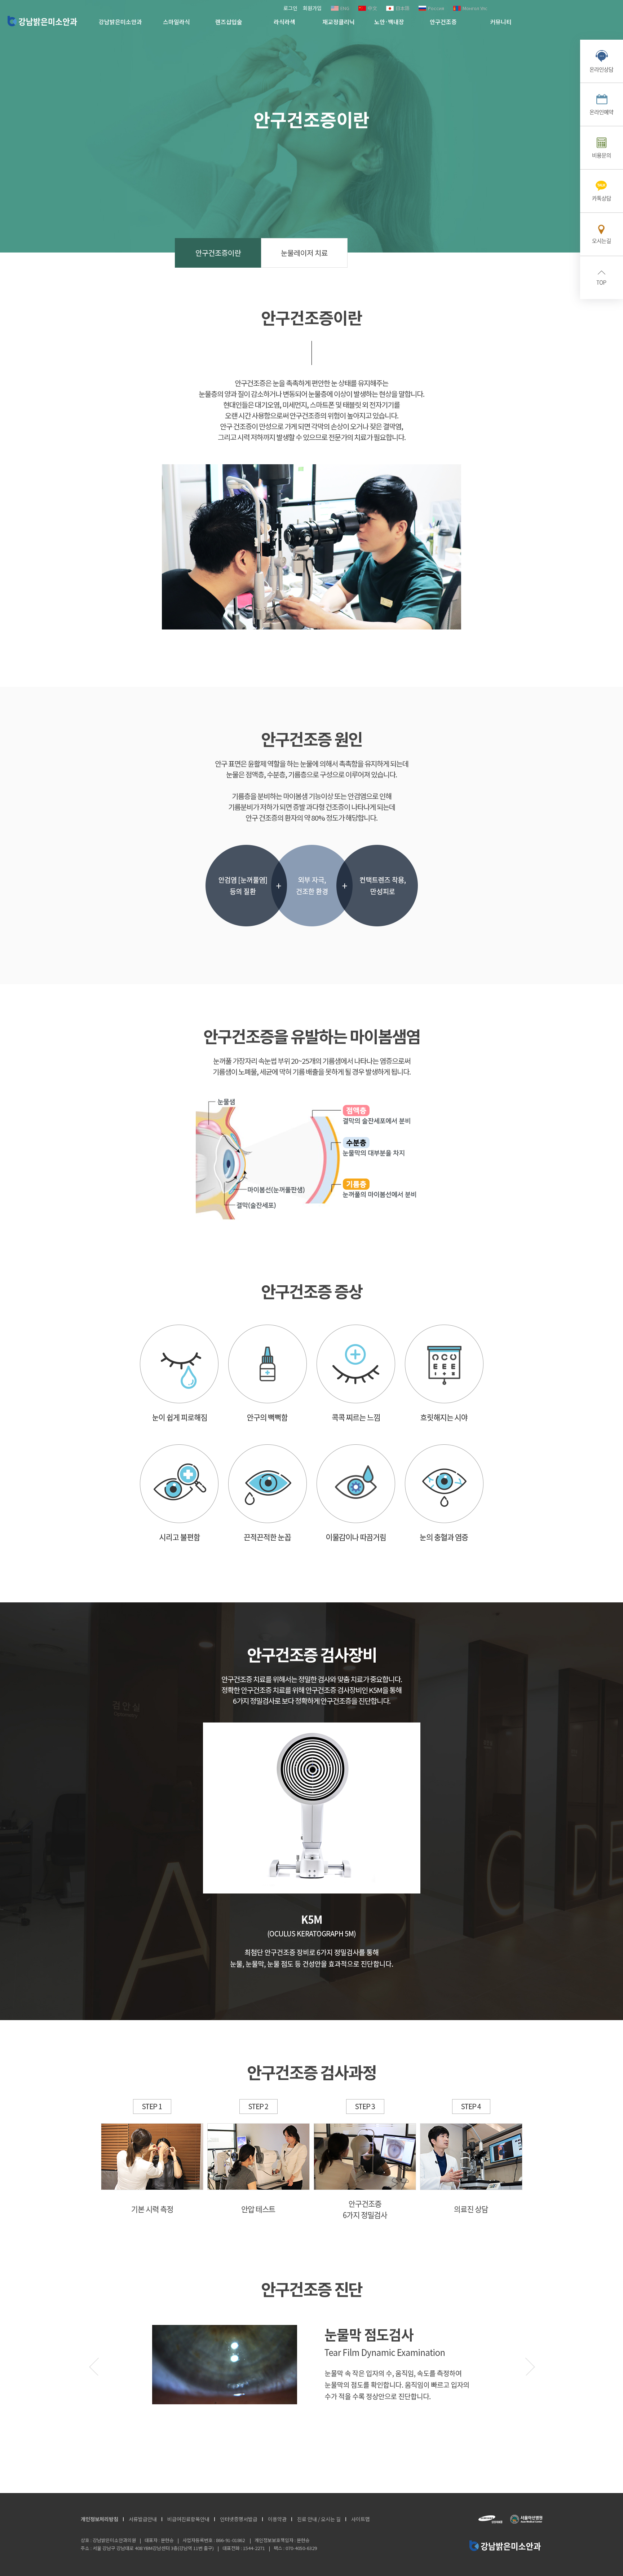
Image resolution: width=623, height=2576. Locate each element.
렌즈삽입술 (229, 22)
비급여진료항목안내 (188, 2519)
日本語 (403, 8)
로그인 (290, 8)
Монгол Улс (475, 8)
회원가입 (312, 8)
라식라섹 (284, 22)
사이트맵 (361, 2519)
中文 (372, 8)
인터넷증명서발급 (239, 2519)
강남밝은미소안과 (42, 21)
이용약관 (277, 2519)
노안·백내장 (389, 22)
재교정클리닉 (339, 22)
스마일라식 (176, 22)
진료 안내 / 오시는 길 (319, 2519)
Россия (436, 8)
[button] (530, 2366)
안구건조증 (443, 22)
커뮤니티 (501, 22)
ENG (345, 8)
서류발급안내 (143, 2519)
